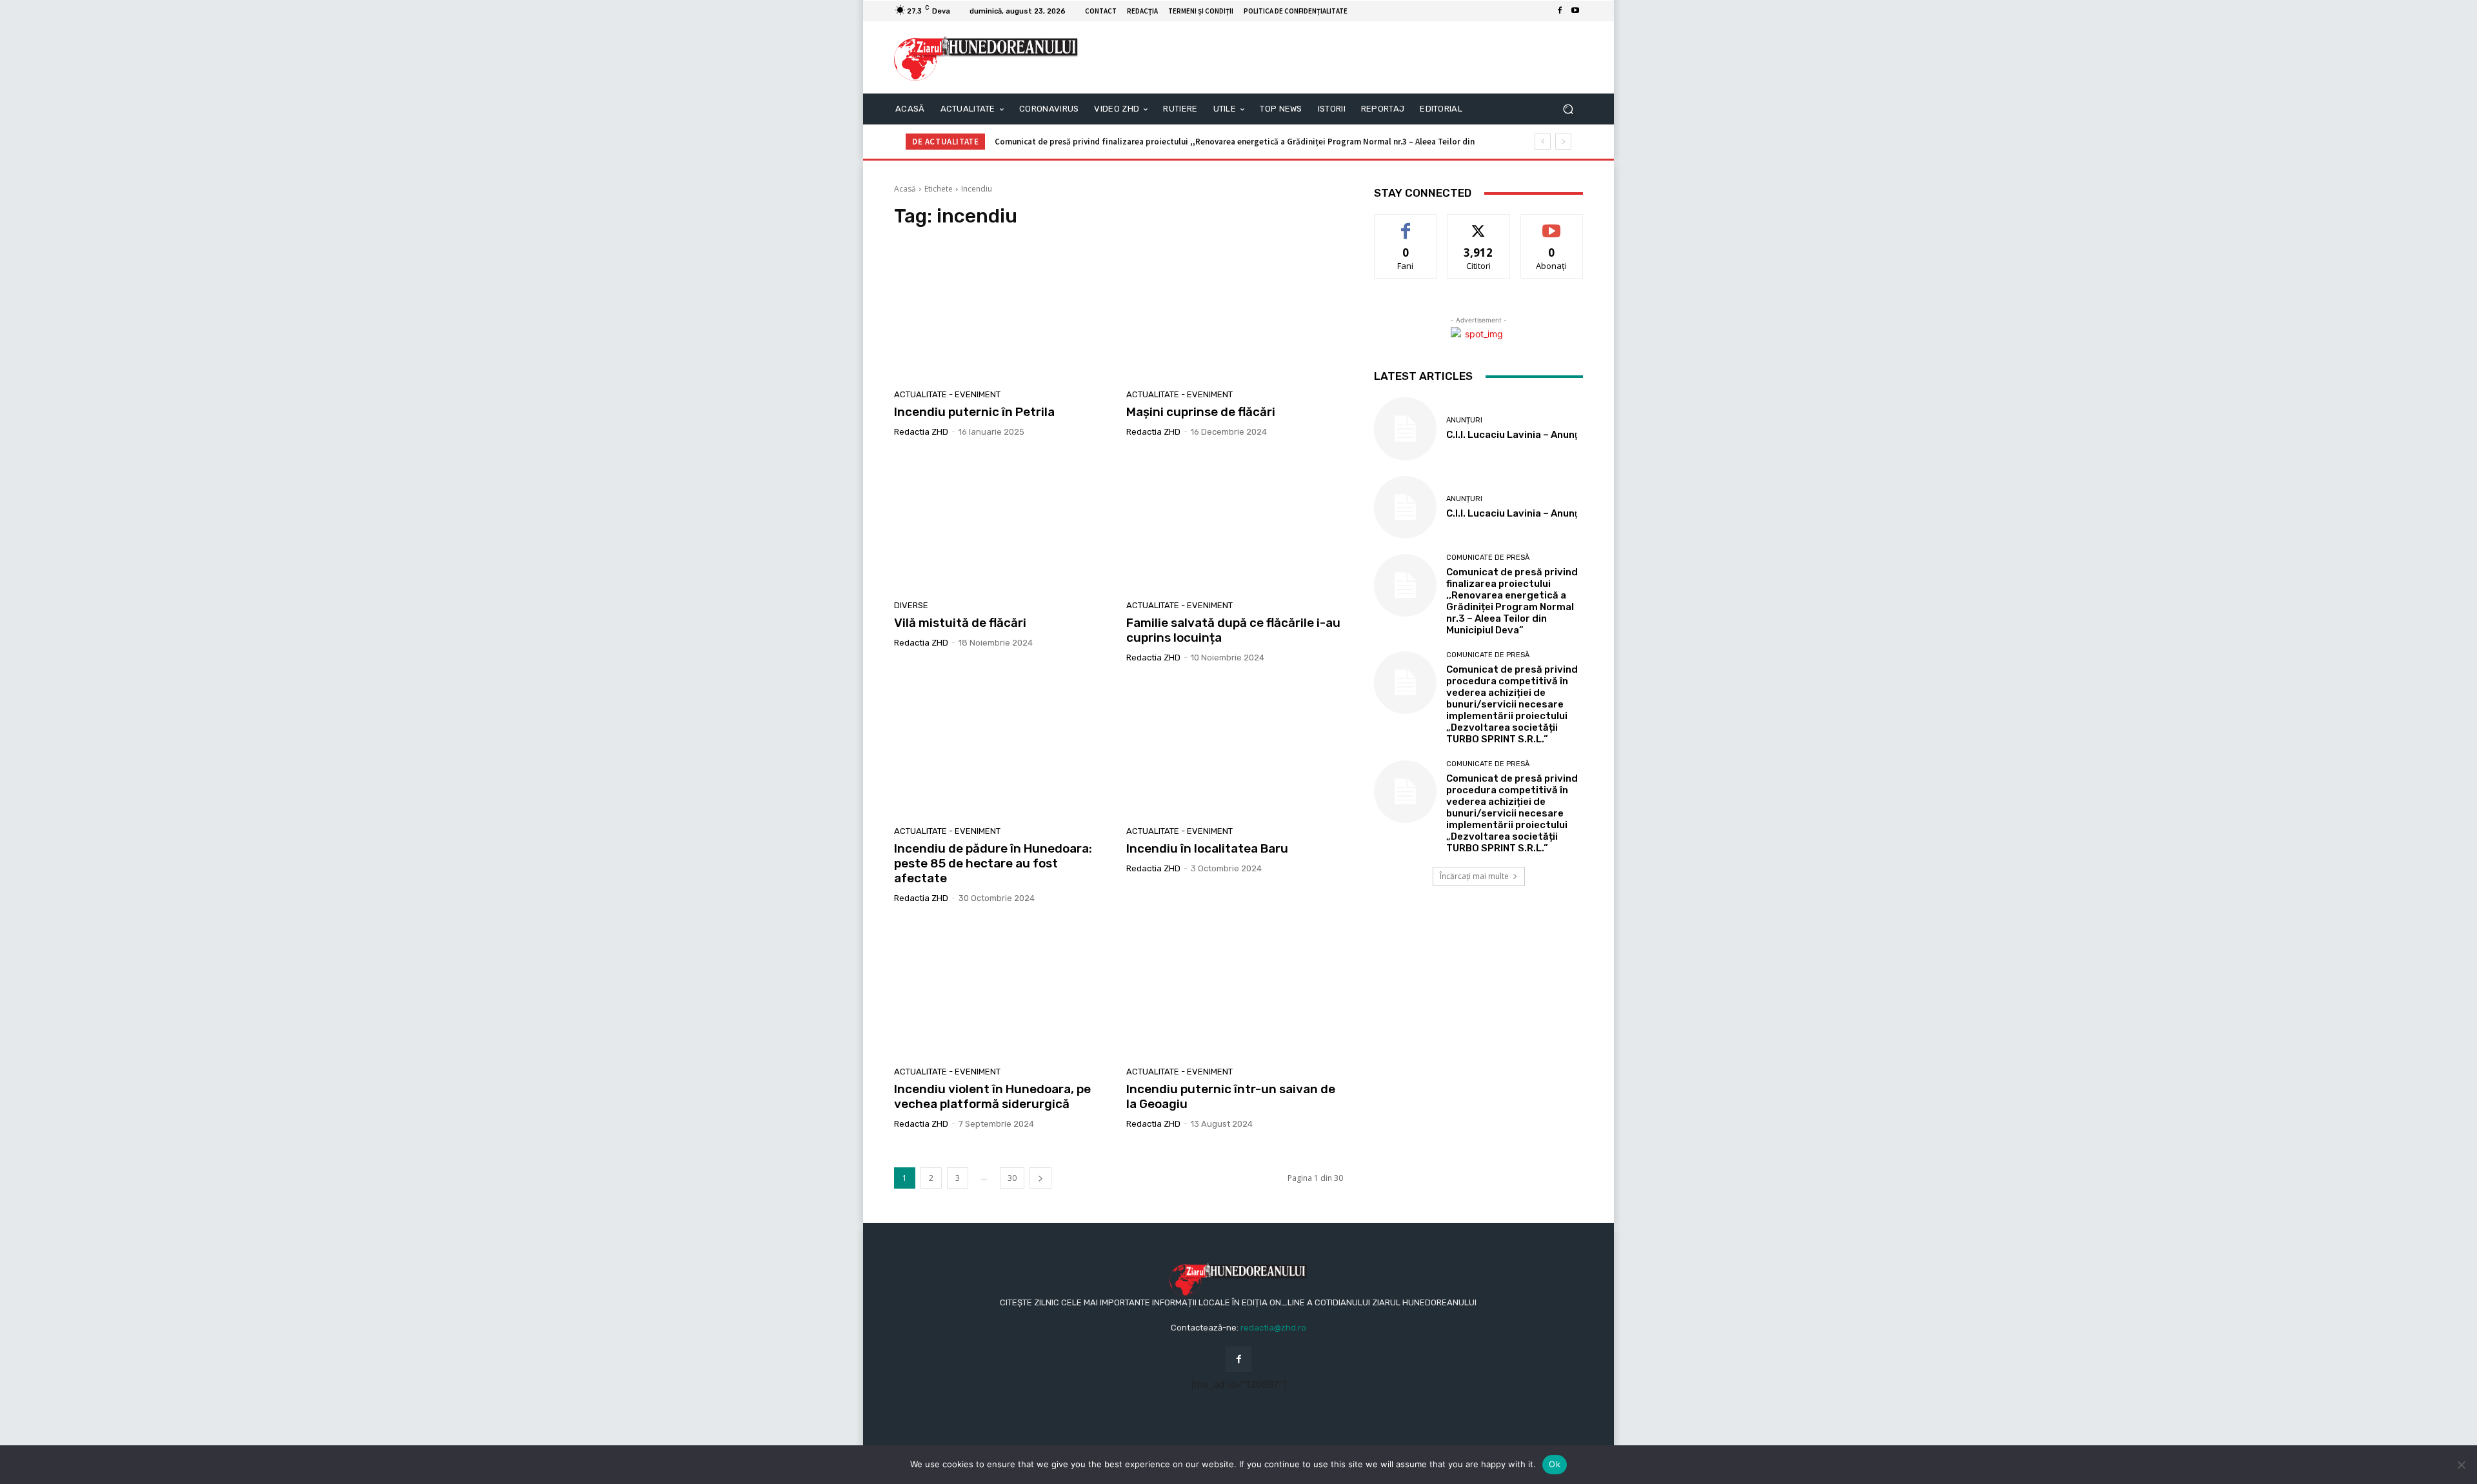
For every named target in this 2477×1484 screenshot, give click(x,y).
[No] (2461, 1465)
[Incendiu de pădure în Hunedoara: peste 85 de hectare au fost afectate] (1002, 749)
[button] (1568, 109)
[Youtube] (1575, 11)
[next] (1563, 142)
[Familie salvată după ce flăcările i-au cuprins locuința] (1235, 524)
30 (1012, 1178)
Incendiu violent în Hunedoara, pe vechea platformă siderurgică (992, 1096)
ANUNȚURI (1464, 420)
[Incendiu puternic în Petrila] (1002, 312)
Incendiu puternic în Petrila (974, 412)
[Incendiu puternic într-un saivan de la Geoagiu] (1235, 990)
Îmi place (1406, 224)
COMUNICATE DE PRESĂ (1488, 558)
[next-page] (1040, 1178)
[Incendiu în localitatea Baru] (1235, 749)
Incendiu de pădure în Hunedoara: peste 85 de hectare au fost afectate (993, 863)
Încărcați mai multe (1474, 876)
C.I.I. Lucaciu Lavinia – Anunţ (1512, 435)
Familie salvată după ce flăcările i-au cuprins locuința (1233, 630)
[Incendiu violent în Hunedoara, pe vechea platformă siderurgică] (1002, 990)
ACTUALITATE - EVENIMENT (947, 394)
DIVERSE (911, 605)
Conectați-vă (1479, 224)
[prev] (1543, 142)
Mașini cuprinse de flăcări (1201, 412)
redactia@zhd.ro (1273, 1328)
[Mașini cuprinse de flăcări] (1235, 312)
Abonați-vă (1552, 224)
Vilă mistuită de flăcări (960, 623)
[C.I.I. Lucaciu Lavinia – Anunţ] (1405, 429)
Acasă (905, 189)
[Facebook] (1560, 11)
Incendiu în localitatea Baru (1207, 848)
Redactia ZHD (921, 432)
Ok (1555, 1464)
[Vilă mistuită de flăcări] (1002, 524)
